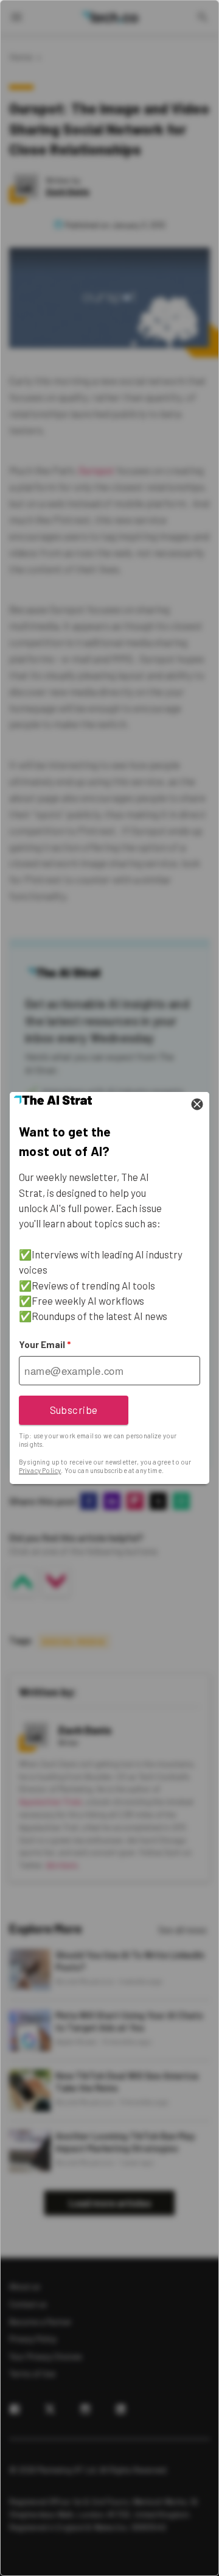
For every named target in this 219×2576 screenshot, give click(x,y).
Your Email (45, 1344)
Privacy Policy (40, 1470)
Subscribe (74, 1410)
